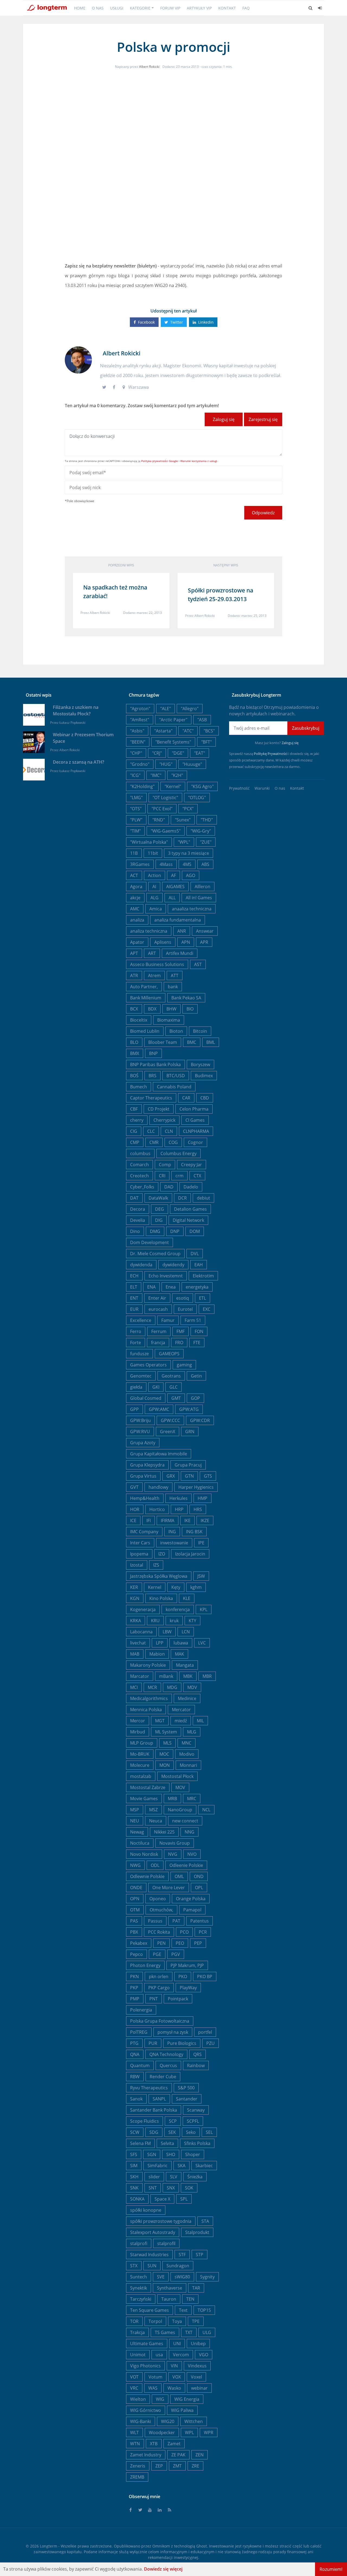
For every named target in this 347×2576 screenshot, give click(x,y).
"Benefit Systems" (173, 742)
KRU (155, 1621)
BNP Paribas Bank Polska (155, 1064)
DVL (195, 1254)
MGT (160, 1721)
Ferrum (159, 1331)
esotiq (183, 1298)
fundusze (139, 1354)
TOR (134, 2321)
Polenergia (141, 2010)
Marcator (140, 1676)
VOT (134, 2377)
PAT (176, 1921)
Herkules (179, 1498)
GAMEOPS (169, 1354)
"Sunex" (183, 820)
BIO (190, 1009)
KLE (187, 1598)
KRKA (136, 1621)
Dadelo (191, 1187)
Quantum (140, 2065)
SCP (173, 2121)
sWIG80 (182, 2277)
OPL (199, 1888)
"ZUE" (206, 842)
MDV (192, 1687)
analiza (137, 920)
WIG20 (168, 2421)
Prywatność (239, 788)
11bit (153, 853)
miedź (181, 1721)
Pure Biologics (182, 2043)
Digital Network (188, 1220)
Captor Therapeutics (151, 1098)
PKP (134, 1988)
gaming (184, 1365)
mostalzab (141, 1776)
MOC (164, 1754)
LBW (167, 1632)
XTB (154, 2444)
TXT (189, 2332)
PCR (203, 1932)
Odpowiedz (263, 513)
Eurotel (185, 1309)
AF (173, 875)
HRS (198, 1509)
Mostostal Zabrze (148, 1787)
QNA (135, 2054)
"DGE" (178, 753)
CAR (186, 1098)
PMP (135, 1999)
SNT (153, 2188)
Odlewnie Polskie (147, 1876)
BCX (134, 1009)
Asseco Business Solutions (157, 964)
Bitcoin (200, 1031)
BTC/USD (176, 1076)
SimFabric (158, 2166)
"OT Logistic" (165, 798)
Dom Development (150, 1242)
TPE (196, 2321)
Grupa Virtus (143, 1476)
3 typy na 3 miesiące (189, 853)
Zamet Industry (146, 2455)
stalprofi (139, 2243)
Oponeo (158, 1899)
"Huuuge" (192, 764)
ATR (134, 975)
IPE (201, 1543)
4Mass (166, 864)
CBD (205, 1098)
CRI (162, 1176)
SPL (184, 2199)
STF (182, 2255)
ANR (182, 931)
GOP (195, 1398)
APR (204, 942)
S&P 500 (186, 2088)
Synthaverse (170, 2288)
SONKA (137, 2199)
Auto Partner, (144, 987)
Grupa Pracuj (188, 1465)
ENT (134, 1298)
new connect (185, 1821)
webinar (199, 2388)
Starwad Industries (149, 2255)
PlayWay (188, 1988)
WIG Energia (187, 2399)
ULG (207, 2332)
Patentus (200, 1921)
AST (198, 964)
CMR (154, 1142)
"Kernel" (173, 786)
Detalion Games (190, 1209)
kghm (196, 1587)
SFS (134, 2154)
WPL (189, 2432)
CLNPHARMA (196, 1131)
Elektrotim (203, 1276)
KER (134, 1587)
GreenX (168, 1432)
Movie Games (144, 1799)
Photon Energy (145, 1965)
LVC (202, 1643)
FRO (179, 1343)
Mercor (138, 1721)
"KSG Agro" (202, 786)
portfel (205, 2032)
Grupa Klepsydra (147, 1465)
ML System (166, 1732)
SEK (172, 2132)
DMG (155, 1231)
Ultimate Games (147, 2344)
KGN (135, 1598)
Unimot (138, 2355)
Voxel (196, 2377)
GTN (189, 1476)
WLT (134, 2432)
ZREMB (137, 2477)
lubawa (181, 1643)
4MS (187, 864)
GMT (176, 1398)
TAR (196, 2288)
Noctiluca (140, 1843)
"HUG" (166, 764)
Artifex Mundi (180, 953)
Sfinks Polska (197, 2143)
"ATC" (188, 731)
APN (186, 942)
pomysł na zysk (173, 2032)
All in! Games (199, 898)
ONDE (136, 1888)
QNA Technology (166, 2054)
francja (158, 1343)
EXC (207, 1309)
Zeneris (138, 2466)
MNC (187, 1743)
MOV (180, 1787)
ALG (155, 898)
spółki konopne (146, 2210)
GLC (173, 1387)
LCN (186, 1632)
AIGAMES (175, 887)
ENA (151, 1287)
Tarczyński (141, 2299)
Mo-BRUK (140, 1754)
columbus (140, 1153)
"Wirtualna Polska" (149, 842)
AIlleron (203, 887)
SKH (134, 2177)
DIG (159, 1220)
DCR (182, 1198)
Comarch (139, 1165)
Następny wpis (226, 565)
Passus (155, 1921)
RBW (135, 2077)
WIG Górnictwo (146, 2410)
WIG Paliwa (182, 2410)
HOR (135, 1509)
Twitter (177, 322)
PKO (183, 1976)
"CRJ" (157, 753)
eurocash (158, 1309)
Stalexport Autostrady (153, 2232)
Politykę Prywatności (271, 754)
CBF (134, 1109)
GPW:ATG (189, 1409)
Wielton (138, 2399)
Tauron (169, 2299)
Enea (171, 1287)
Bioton (176, 1031)
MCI (134, 1687)
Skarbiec (204, 2166)
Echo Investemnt (166, 1276)
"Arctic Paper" (173, 720)
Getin (196, 1376)
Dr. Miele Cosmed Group (155, 1254)
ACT (134, 875)
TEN (190, 2299)
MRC (192, 1799)
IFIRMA (168, 1520)
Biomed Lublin (145, 1031)
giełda (136, 1387)
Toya (177, 2321)
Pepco (136, 1954)
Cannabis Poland (174, 1087)
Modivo (187, 1754)
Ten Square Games (150, 2310)
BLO (134, 1042)
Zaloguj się (224, 419)
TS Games (165, 2332)
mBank (166, 1676)
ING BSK (194, 1532)
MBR (207, 1676)
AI (154, 887)
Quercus (168, 2065)
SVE (161, 2277)
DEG (160, 1209)
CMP (135, 1142)
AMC (135, 909)
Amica (156, 909)
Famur (168, 1320)
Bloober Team (163, 1042)
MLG (192, 1732)
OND (199, 1876)
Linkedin (206, 322)
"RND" (159, 820)
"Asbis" (137, 731)
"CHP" (136, 753)
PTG (134, 2043)
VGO (204, 2355)
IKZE (205, 1520)
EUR (134, 1309)
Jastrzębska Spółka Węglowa (159, 1576)
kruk (174, 1621)
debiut (203, 1198)
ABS (205, 864)
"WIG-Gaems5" (166, 831)
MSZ (153, 1810)
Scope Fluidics (144, 2121)
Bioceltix (139, 1020)
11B (134, 853)
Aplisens (163, 942)
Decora (138, 1209)
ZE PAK (178, 2455)
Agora (136, 887)
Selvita (167, 2143)
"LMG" (136, 798)
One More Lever (169, 1888)
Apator (137, 942)
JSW (201, 1576)
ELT (134, 1287)
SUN (152, 2266)
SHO (171, 2154)
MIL (200, 1721)
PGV (176, 1954)
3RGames (140, 864)
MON (165, 1765)
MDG (172, 1687)
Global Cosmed (146, 1398)
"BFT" (206, 742)
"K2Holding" (142, 786)
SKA (181, 2166)
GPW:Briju (140, 1420)
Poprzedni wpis (121, 565)
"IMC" (156, 775)
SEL (209, 2132)
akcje (135, 898)
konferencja (178, 1609)
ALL (172, 898)
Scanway (196, 2110)
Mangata (185, 1665)
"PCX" (188, 809)
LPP (160, 1643)
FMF (181, 1331)
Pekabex (139, 1943)
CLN (169, 1131)
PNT (154, 1999)
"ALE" (166, 709)
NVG (173, 1854)
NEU (135, 1821)
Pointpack (178, 1999)
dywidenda (141, 1265)
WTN (135, 2444)
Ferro (136, 1331)
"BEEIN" (138, 742)
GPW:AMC (159, 1409)
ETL (203, 1298)
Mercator (181, 1710)
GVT (134, 1487)
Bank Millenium (146, 998)
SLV (174, 2177)
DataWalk (158, 1198)
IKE (187, 1520)
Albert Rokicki (149, 67)
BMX (135, 1053)
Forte (136, 1343)
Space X (162, 2199)
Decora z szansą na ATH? (78, 762)
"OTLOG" (197, 798)
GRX (171, 1476)
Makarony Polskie (148, 1665)
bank (173, 987)
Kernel (155, 1587)
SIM (134, 2166)
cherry (137, 1120)
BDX (152, 1009)
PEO (180, 1943)
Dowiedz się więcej (163, 2569)
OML (179, 1876)
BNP (153, 1053)
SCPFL (193, 2121)
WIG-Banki (141, 2421)
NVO (192, 1854)
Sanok (136, 2099)
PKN (134, 1976)
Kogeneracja (143, 1609)
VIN (174, 2366)
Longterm (49, 2546)
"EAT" (200, 753)
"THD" (207, 820)
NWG (135, 1865)
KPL (204, 1609)
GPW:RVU (140, 1432)
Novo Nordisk (144, 1854)
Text (183, 2310)
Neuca (156, 1821)
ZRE (195, 2466)
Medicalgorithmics (149, 1698)
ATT (175, 975)
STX (134, 2266)
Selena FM (140, 2143)
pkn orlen (159, 1976)
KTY (192, 1621)
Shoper (193, 2154)
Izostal (137, 1565)
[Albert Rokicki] (78, 359)
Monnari (188, 1765)
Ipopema (139, 1554)
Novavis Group (175, 1843)
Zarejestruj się (263, 419)
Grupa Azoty (143, 1443)
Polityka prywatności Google (160, 461)
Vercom (181, 2355)
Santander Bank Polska (154, 2110)
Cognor (195, 1142)
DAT (134, 1198)
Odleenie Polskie (186, 1865)
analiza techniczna (149, 931)
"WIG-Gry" (201, 831)
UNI (177, 2344)
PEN (161, 1943)
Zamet (174, 2444)
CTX (197, 1176)
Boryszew (200, 1064)
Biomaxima (169, 1020)
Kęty (176, 1587)
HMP (203, 1498)
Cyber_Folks (142, 1187)
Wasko (174, 2388)
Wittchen (194, 2421)
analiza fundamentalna (178, 920)
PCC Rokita (159, 1932)
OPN (135, 1899)
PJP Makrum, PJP (187, 1965)
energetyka (197, 1287)
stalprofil (166, 2243)
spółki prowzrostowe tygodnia (161, 2221)
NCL (206, 1810)
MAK (179, 1654)
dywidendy (173, 1265)
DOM (195, 1231)
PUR (153, 2043)
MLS (167, 1743)
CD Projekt (159, 1109)
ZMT (177, 2466)
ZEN (200, 2455)
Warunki (262, 788)
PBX (134, 1932)
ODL (155, 1865)
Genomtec (141, 1376)
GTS (208, 1476)
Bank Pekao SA (186, 998)
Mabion (157, 1654)
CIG (134, 1131)
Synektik (139, 2288)
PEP (198, 1943)
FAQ (246, 8)
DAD (169, 1187)
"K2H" (177, 775)
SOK (189, 2188)
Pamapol (192, 1910)
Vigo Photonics (145, 2366)
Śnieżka (195, 2177)
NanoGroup (180, 1810)
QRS (197, 2054)
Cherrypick (164, 1120)
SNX (171, 2188)
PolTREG (139, 2032)
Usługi (117, 8)
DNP (175, 1231)
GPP (134, 1409)
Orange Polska (191, 1899)
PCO (184, 1932)
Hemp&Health (145, 1498)
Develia (138, 1220)
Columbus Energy (179, 1153)
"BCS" (209, 731)
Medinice (187, 1698)
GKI (156, 1387)
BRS (152, 1076)
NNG (189, 1832)
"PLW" (136, 820)
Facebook (146, 322)
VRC (134, 2388)
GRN (190, 1432)
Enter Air (157, 1298)
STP (200, 2255)
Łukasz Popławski (72, 723)
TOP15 (204, 2310)
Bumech (139, 1087)
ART (152, 953)
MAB (135, 1654)
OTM (135, 1910)
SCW (135, 2132)
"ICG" (135, 775)
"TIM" (135, 831)
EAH (199, 1265)
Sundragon (178, 2266)
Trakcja (137, 2332)
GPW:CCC (170, 1420)
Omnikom (161, 2546)
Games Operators (148, 1365)
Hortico (157, 1509)
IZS (156, 1565)
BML (211, 1042)
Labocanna (141, 1632)
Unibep (198, 2344)
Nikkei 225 (164, 1832)
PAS (134, 1921)
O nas (98, 8)
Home (80, 8)
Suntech (139, 2277)
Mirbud (138, 1732)
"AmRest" (140, 720)
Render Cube (163, 2077)
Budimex (204, 1076)
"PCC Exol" (162, 809)
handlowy (158, 1487)
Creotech (139, 1176)
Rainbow (196, 2065)
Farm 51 (193, 1320)
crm (179, 1176)
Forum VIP (170, 8)
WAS (153, 2388)
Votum (155, 2377)
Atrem (154, 975)
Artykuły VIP (199, 8)
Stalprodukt (197, 2232)
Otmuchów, (161, 1910)
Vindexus (197, 2366)
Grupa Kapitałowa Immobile (159, 1454)
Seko (191, 2132)
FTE (197, 1343)
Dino (135, 1231)
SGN (152, 2154)
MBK (188, 1676)
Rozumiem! (331, 2569)
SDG (154, 2132)
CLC (151, 1131)
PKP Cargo (159, 1988)
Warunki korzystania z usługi (199, 461)
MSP (135, 1810)
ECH (134, 1276)
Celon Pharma (194, 1109)
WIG (160, 2399)
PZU (211, 2043)
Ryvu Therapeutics (149, 2088)
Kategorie (140, 8)
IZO (162, 1554)
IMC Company (144, 1532)
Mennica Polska (146, 1710)
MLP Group (142, 1743)
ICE (133, 1520)
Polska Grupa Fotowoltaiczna (160, 2021)
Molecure (140, 1765)
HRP (179, 1509)
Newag (137, 1832)
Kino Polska (161, 1598)
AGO (191, 875)
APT (134, 953)
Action (155, 875)
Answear (205, 931)
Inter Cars (140, 1543)
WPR (209, 2432)
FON (199, 1331)
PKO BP (205, 1976)
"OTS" (136, 809)
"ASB (202, 720)
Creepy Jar (192, 1165)
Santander (187, 2099)
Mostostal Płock (177, 1776)
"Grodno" (140, 764)
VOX (177, 2377)
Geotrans (171, 1376)
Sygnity (207, 2277)
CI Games (195, 1120)
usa (159, 2355)
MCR (152, 1687)
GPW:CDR (200, 1420)
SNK (134, 2188)
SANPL (159, 2099)
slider (154, 2177)
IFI (149, 1520)
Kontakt (227, 8)
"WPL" (184, 842)
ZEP (159, 2466)
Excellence (141, 1320)
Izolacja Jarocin (190, 1554)
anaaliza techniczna (192, 909)
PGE (157, 1954)
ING (172, 1532)
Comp (165, 1165)
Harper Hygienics (196, 1487)
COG (173, 1142)
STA (205, 2221)
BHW (171, 1009)
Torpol (155, 2321)
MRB (172, 1799)
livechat (138, 1643)
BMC (192, 1042)
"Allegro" (190, 709)
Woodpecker (162, 2432)
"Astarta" (163, 731)
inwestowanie (174, 1543)
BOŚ (134, 1076)
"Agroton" (140, 709)
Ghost (202, 2546)
